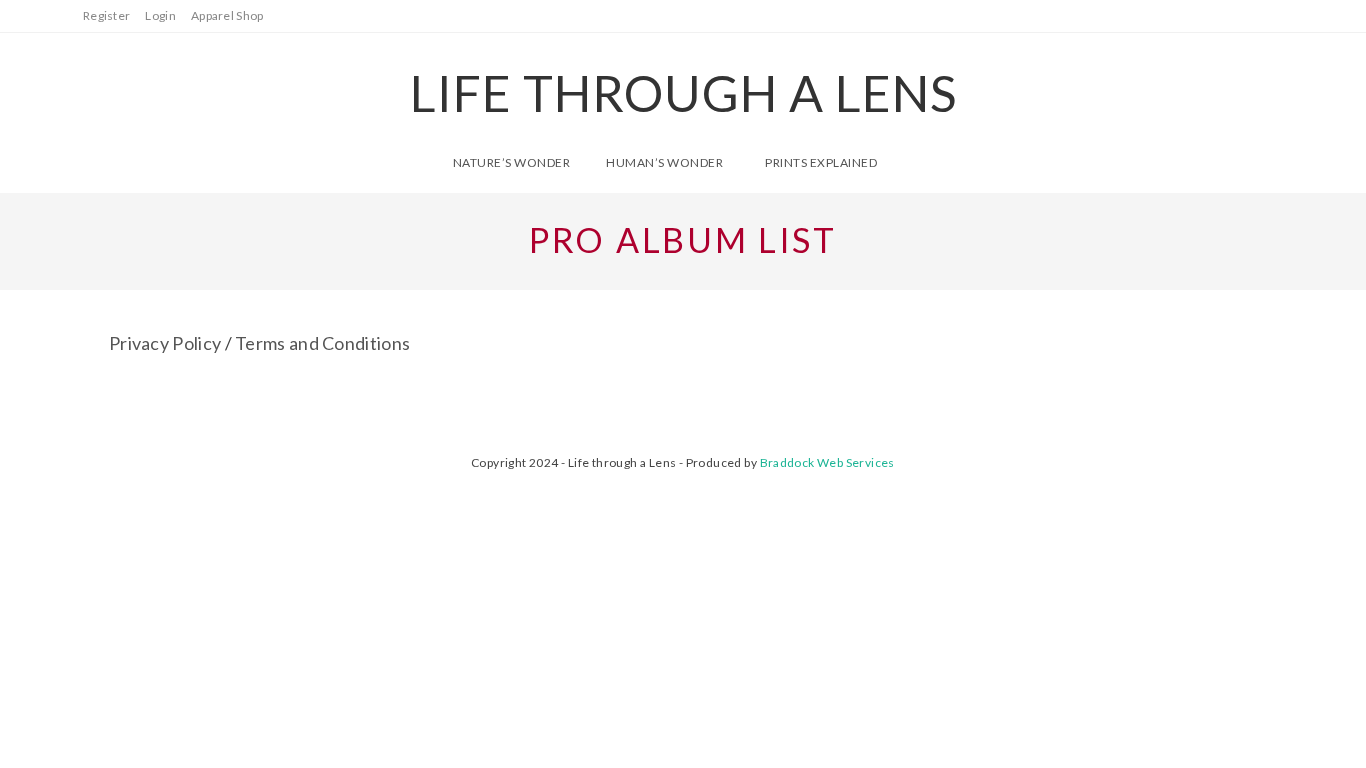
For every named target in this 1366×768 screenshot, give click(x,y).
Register (106, 15)
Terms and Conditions (322, 343)
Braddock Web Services (827, 462)
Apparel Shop (227, 15)
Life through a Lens (683, 93)
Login (160, 15)
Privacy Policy (165, 343)
